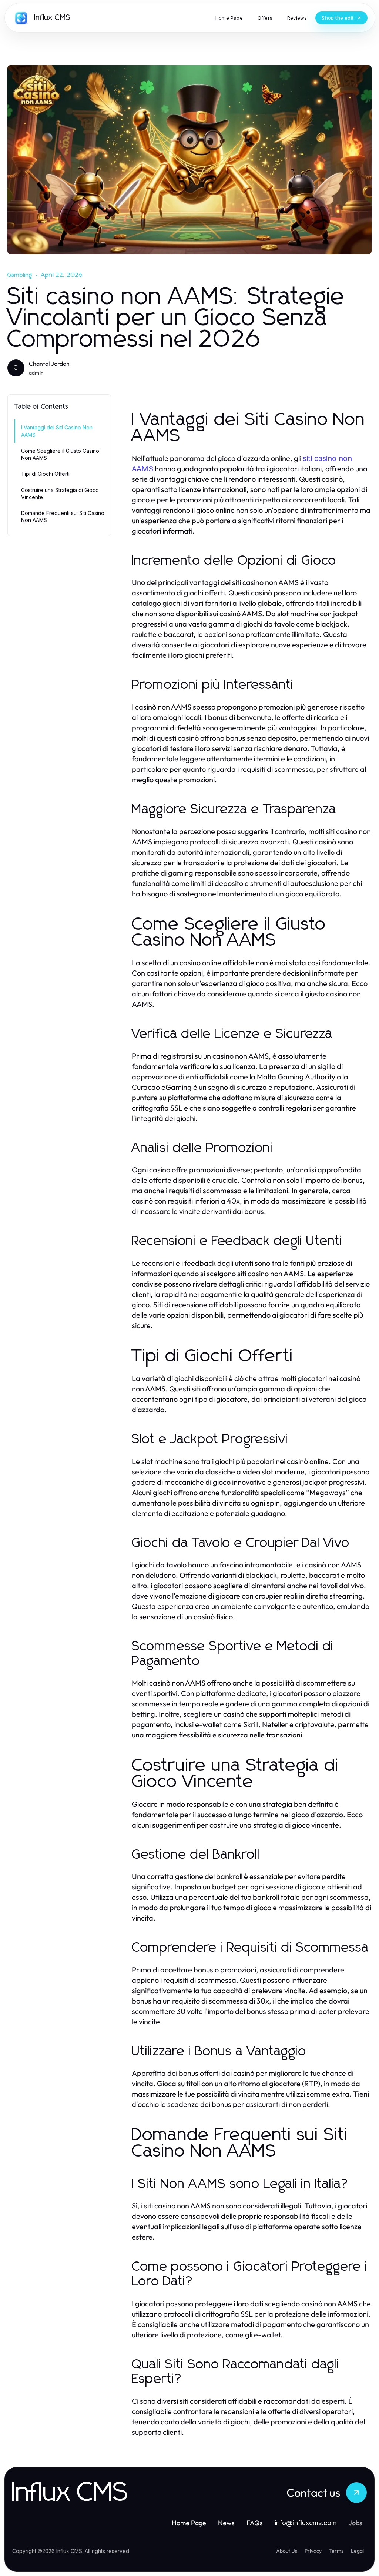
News (226, 2523)
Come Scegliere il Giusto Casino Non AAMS (60, 454)
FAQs (255, 2523)
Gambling (20, 275)
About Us (287, 2551)
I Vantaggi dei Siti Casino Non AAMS (57, 431)
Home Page (189, 2523)
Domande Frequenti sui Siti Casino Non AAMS (63, 517)
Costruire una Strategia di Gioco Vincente (60, 494)
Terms (336, 2551)
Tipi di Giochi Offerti (45, 474)
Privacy (313, 2551)
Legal (357, 2551)
